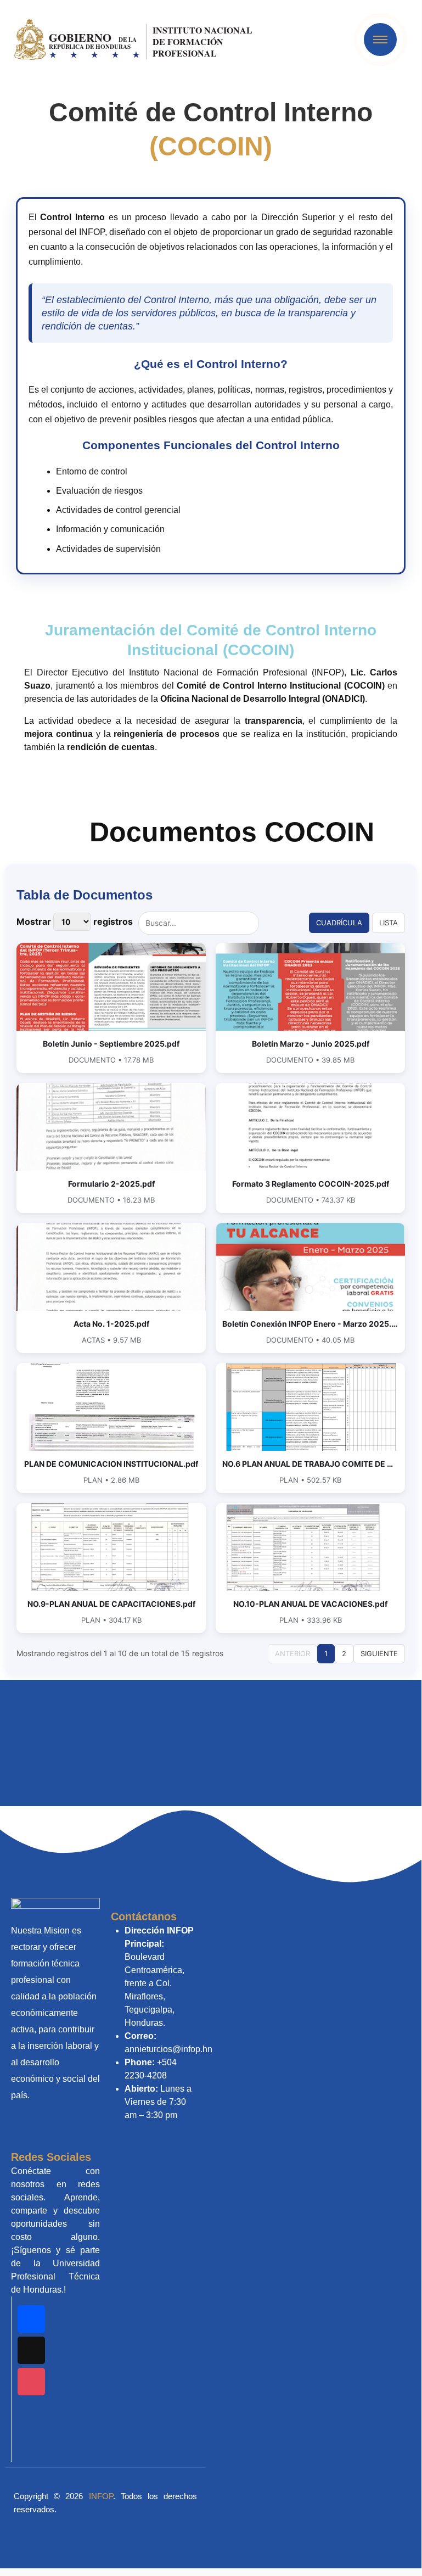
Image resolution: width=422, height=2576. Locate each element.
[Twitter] (31, 2413)
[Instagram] (31, 2382)
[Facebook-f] (31, 2319)
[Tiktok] (31, 2350)
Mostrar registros (75, 921)
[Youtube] (31, 2444)
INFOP (101, 2496)
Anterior (292, 1653)
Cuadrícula (339, 923)
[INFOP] (135, 39)
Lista (389, 923)
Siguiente (379, 1653)
